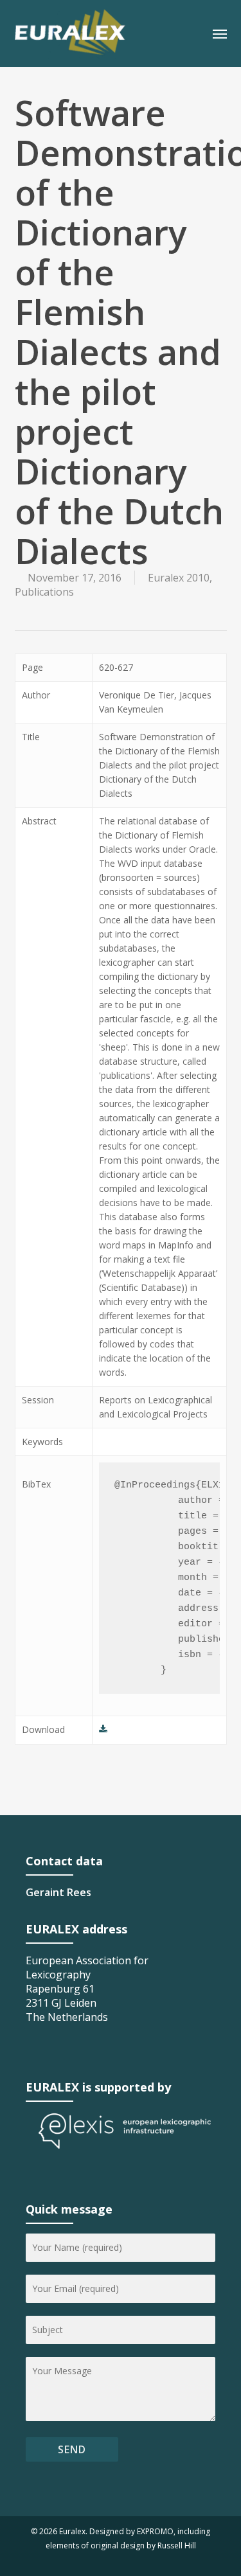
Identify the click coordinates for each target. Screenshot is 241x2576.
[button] (220, 33)
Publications (44, 592)
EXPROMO (155, 2531)
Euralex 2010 (179, 578)
